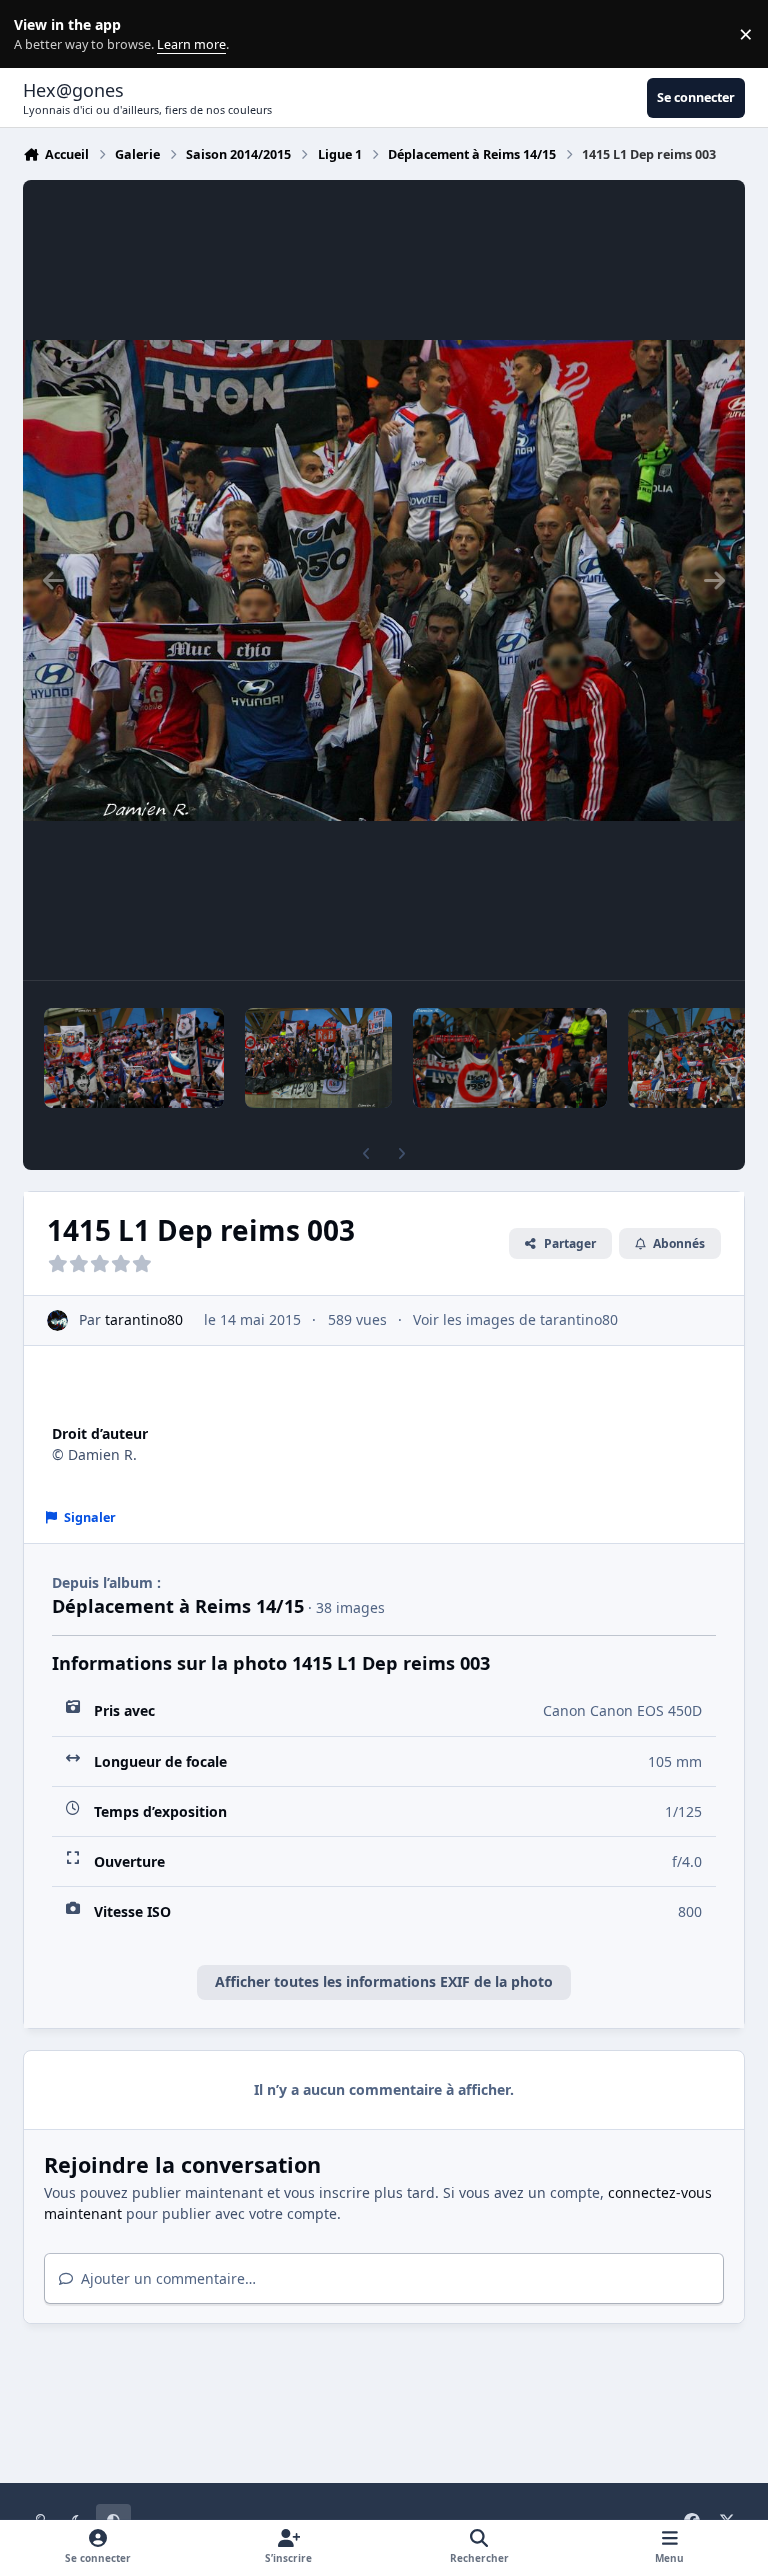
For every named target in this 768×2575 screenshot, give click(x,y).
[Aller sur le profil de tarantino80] (57, 1320)
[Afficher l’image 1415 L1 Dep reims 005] (510, 1058)
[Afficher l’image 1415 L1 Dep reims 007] (134, 1058)
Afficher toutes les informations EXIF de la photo (384, 1981)
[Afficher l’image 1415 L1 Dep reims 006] (318, 1058)
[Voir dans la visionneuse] (384, 580)
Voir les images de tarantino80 (515, 1319)
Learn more (38, 34)
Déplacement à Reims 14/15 (178, 1606)
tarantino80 (144, 1319)
